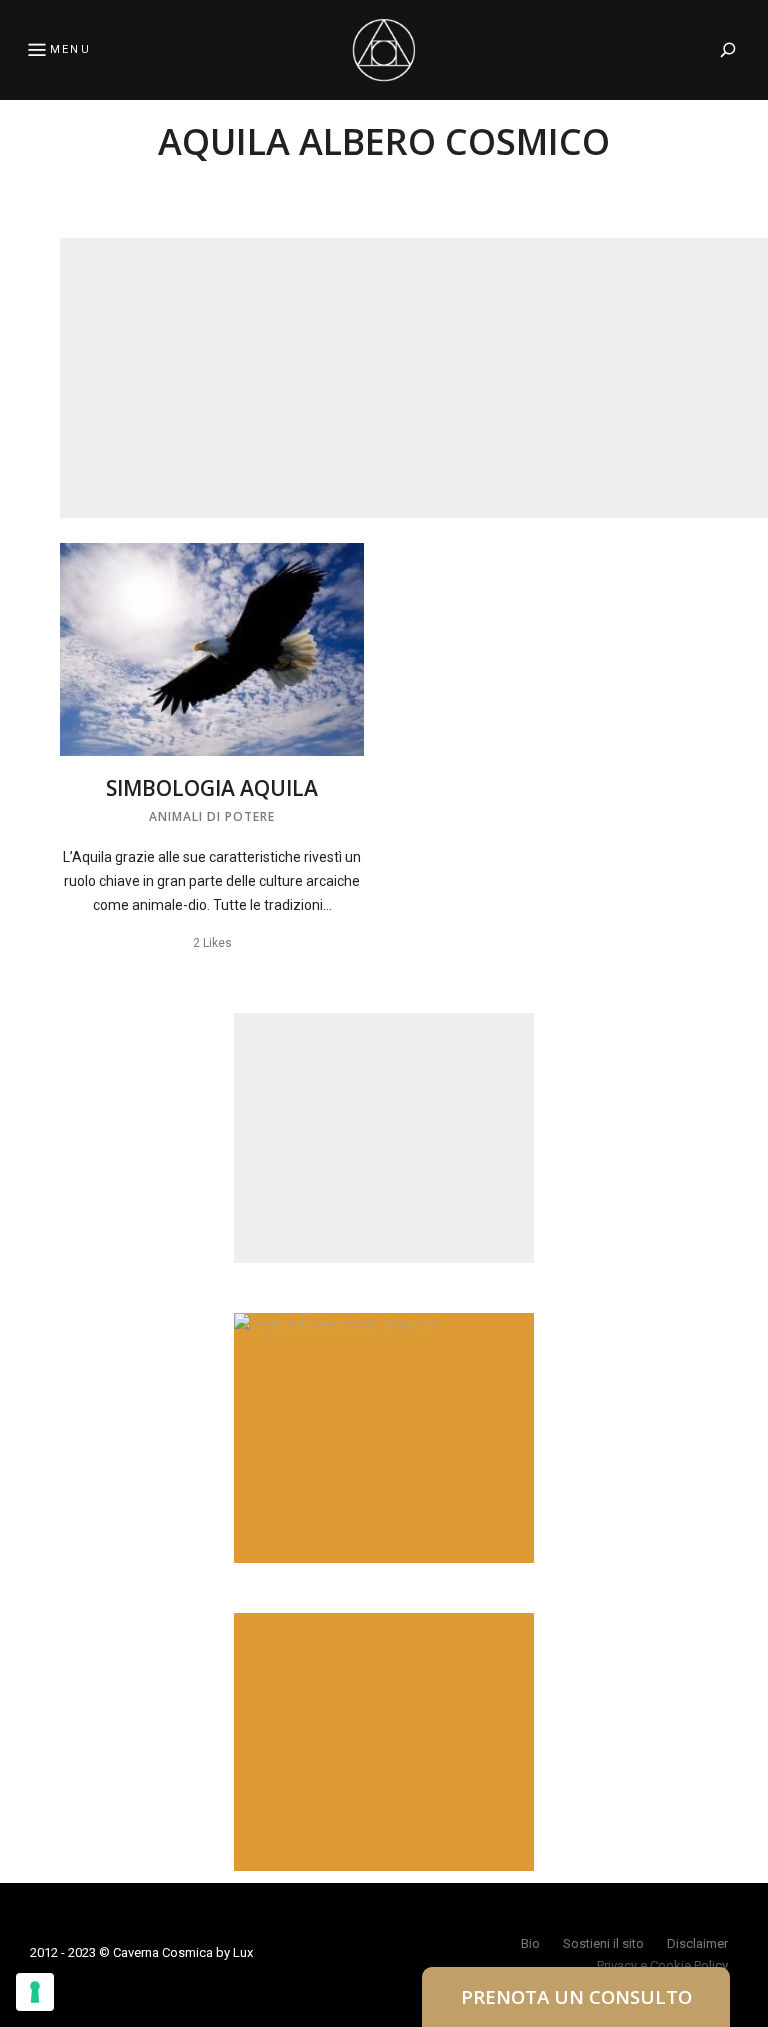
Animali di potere (212, 816)
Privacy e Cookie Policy (662, 1965)
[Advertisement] (414, 378)
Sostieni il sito (603, 1943)
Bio (530, 1943)
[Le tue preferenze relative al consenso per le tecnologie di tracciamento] (35, 1992)
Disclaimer (697, 1943)
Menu (70, 49)
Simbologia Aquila (212, 788)
